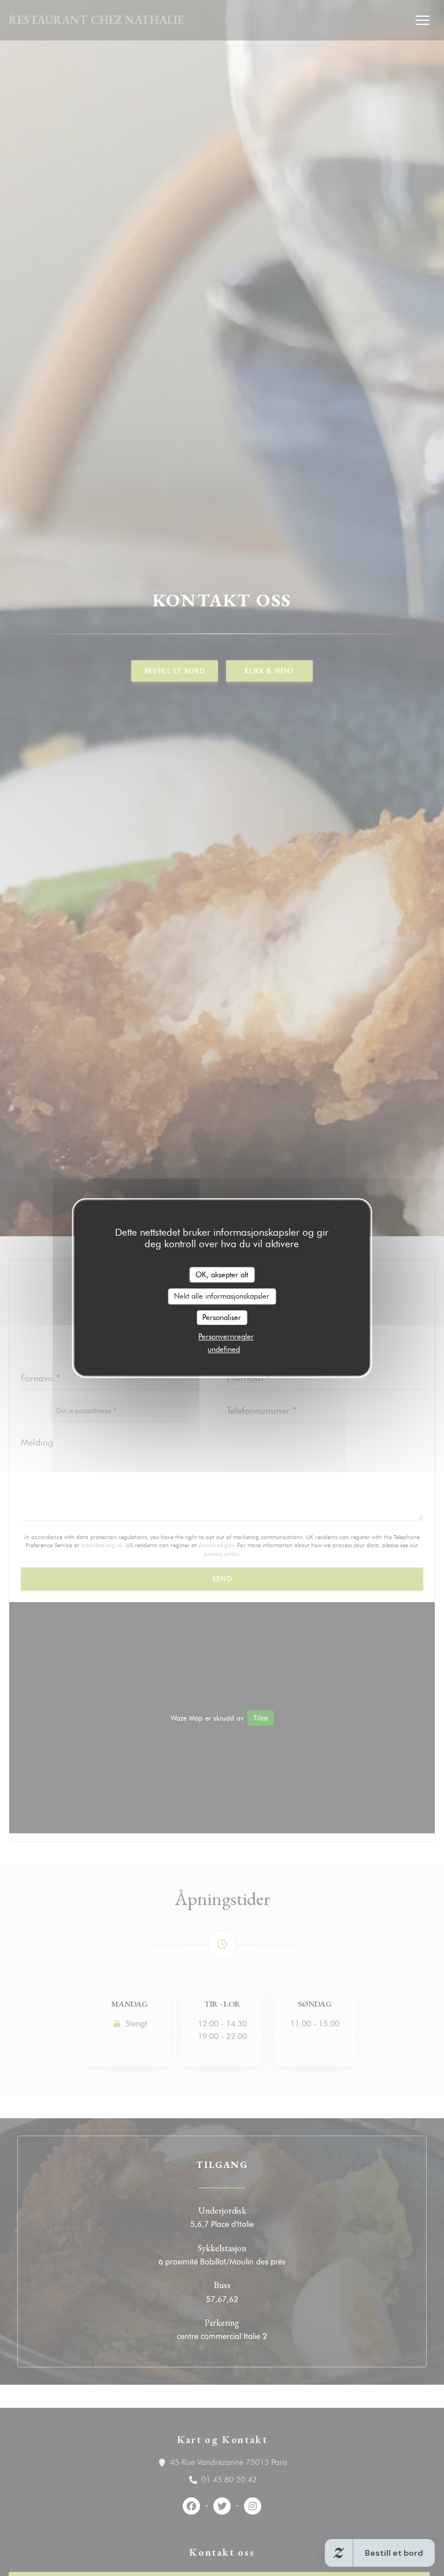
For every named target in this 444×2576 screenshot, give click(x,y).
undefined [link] (224, 1349)
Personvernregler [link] (226, 1336)
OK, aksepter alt (222, 1274)
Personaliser (222, 1317)
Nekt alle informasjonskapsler (222, 1296)
